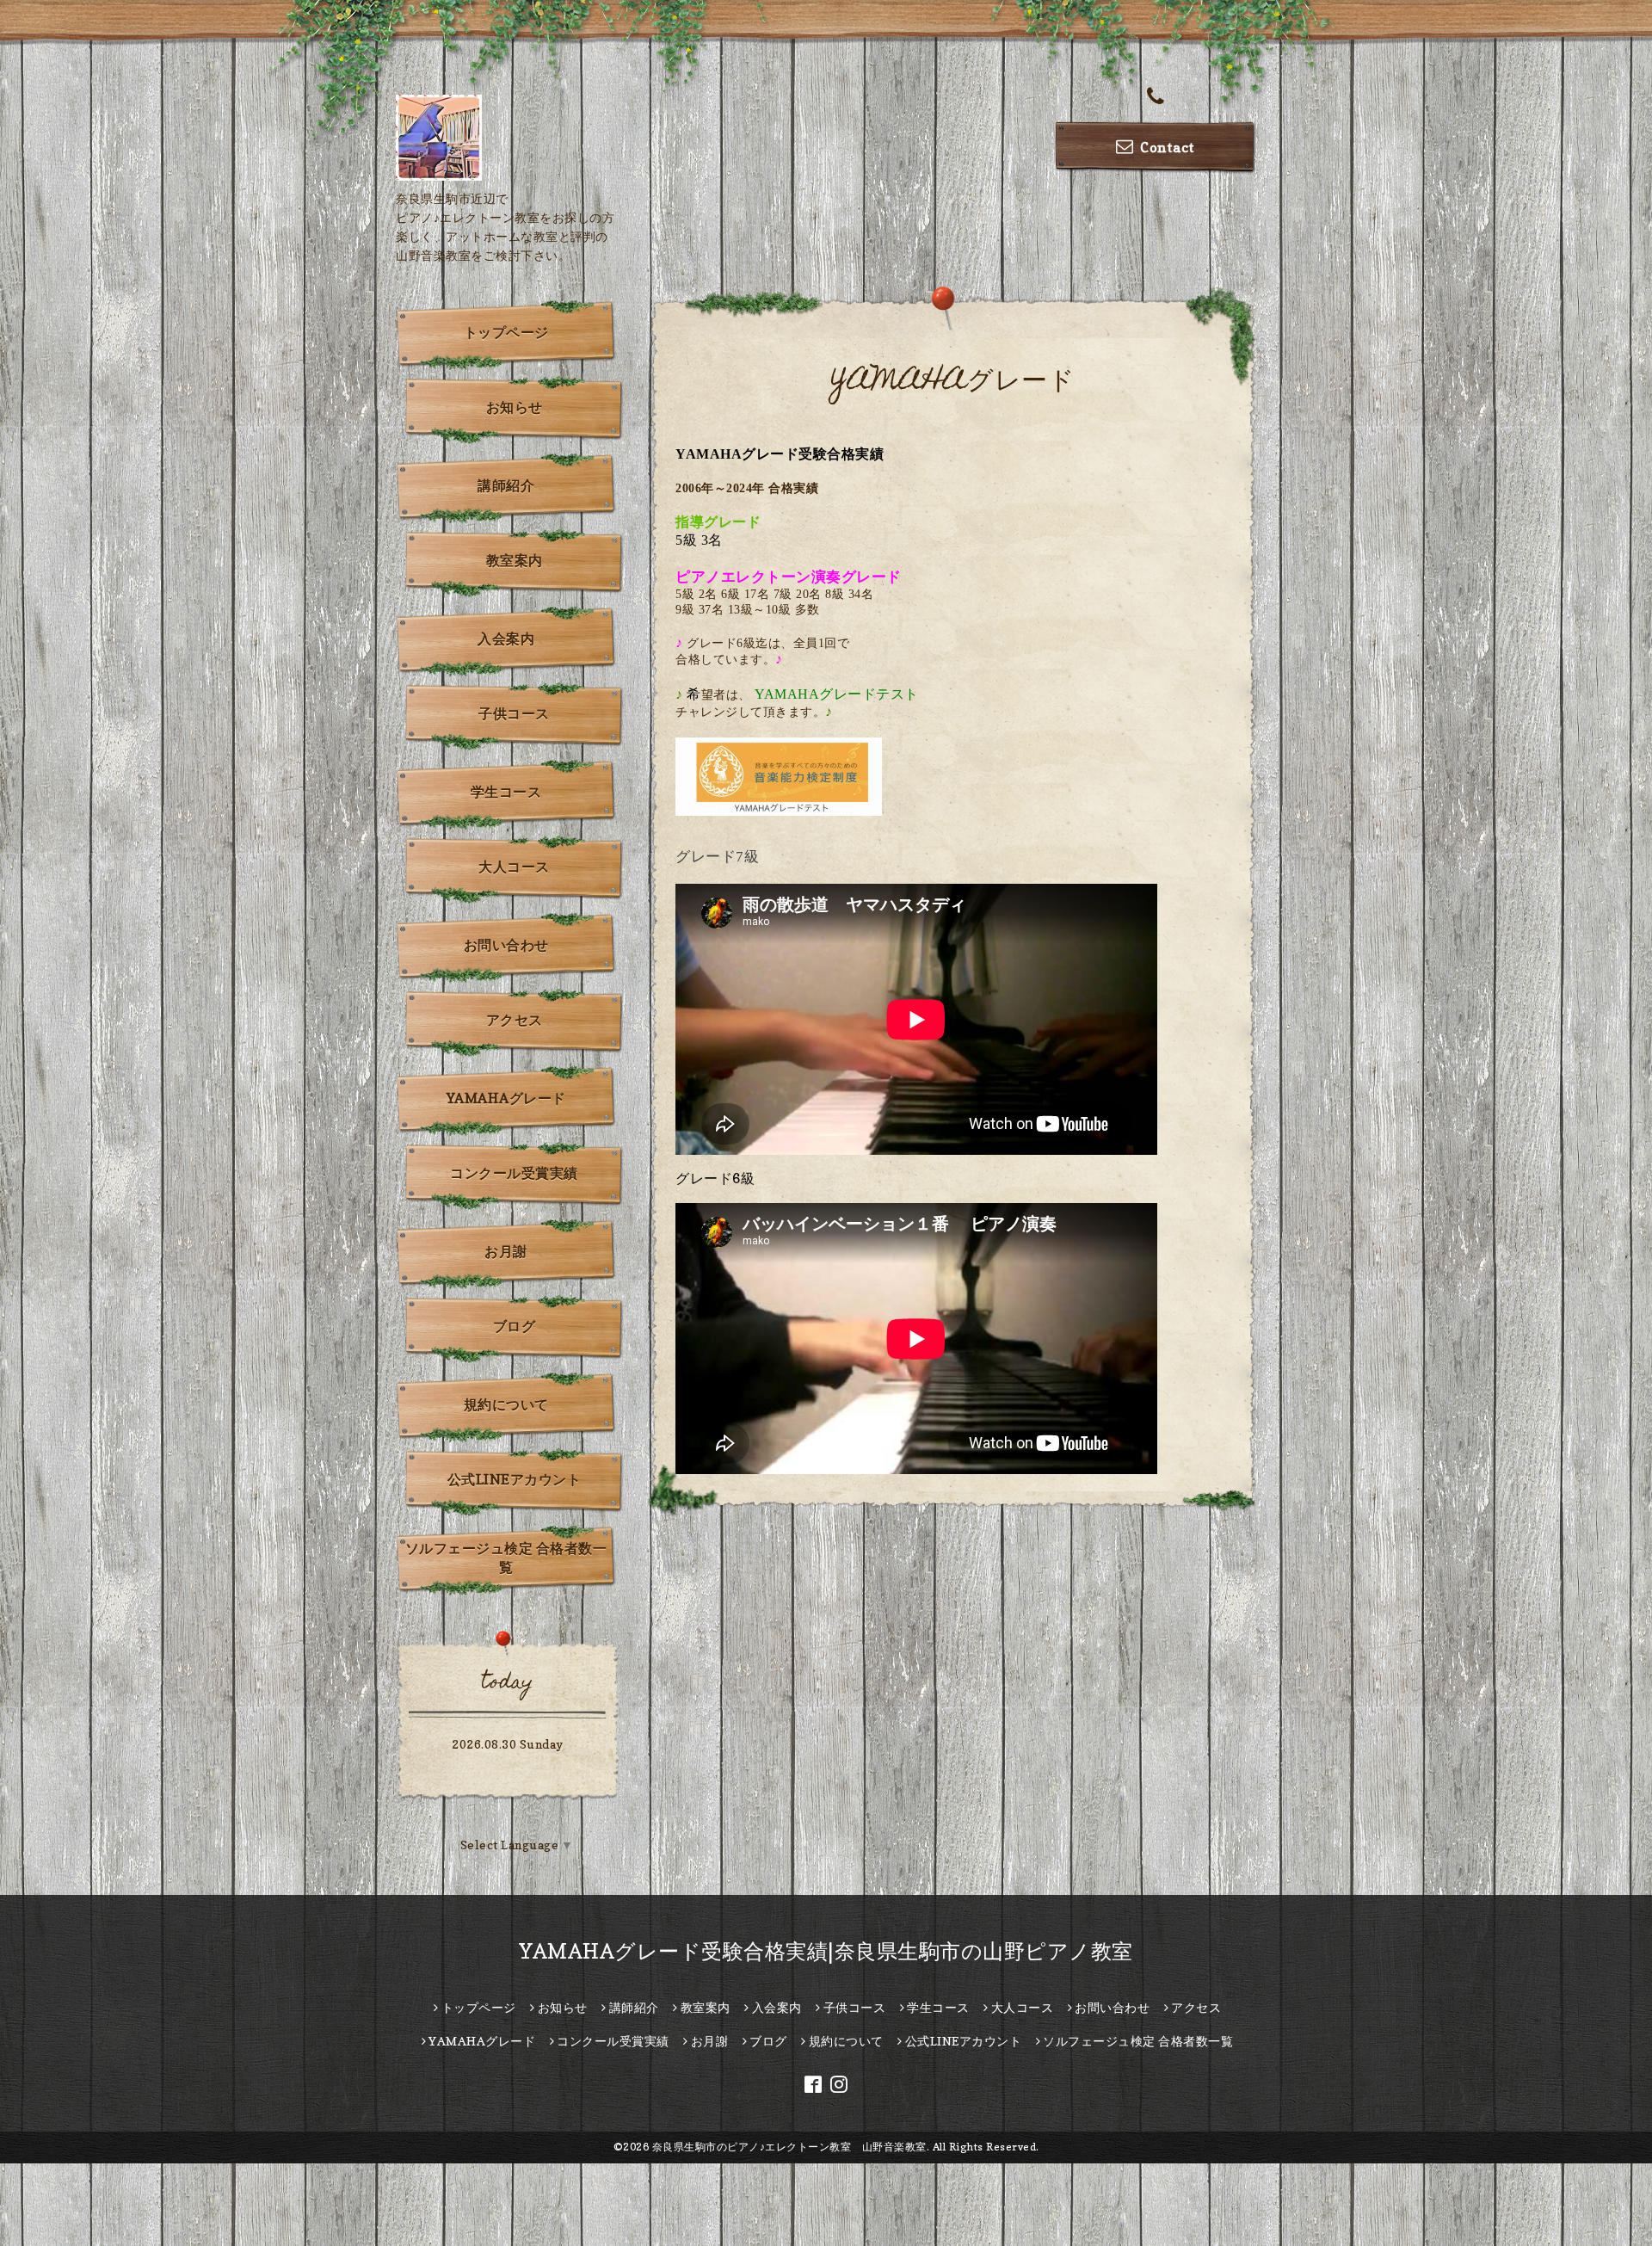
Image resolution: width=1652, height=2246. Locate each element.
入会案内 (506, 639)
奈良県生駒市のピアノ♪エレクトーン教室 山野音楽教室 (789, 2147)
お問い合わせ (506, 945)
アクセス (515, 1020)
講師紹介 (506, 485)
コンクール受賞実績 (514, 1173)
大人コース (514, 867)
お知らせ (515, 407)
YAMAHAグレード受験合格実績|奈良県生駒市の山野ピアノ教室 (826, 1951)
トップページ (506, 332)
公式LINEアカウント (515, 1479)
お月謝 (506, 1251)
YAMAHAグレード (506, 1098)
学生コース (506, 792)
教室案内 (515, 560)
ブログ (515, 1326)
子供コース (514, 713)
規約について (506, 1404)
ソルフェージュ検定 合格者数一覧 (506, 1558)
